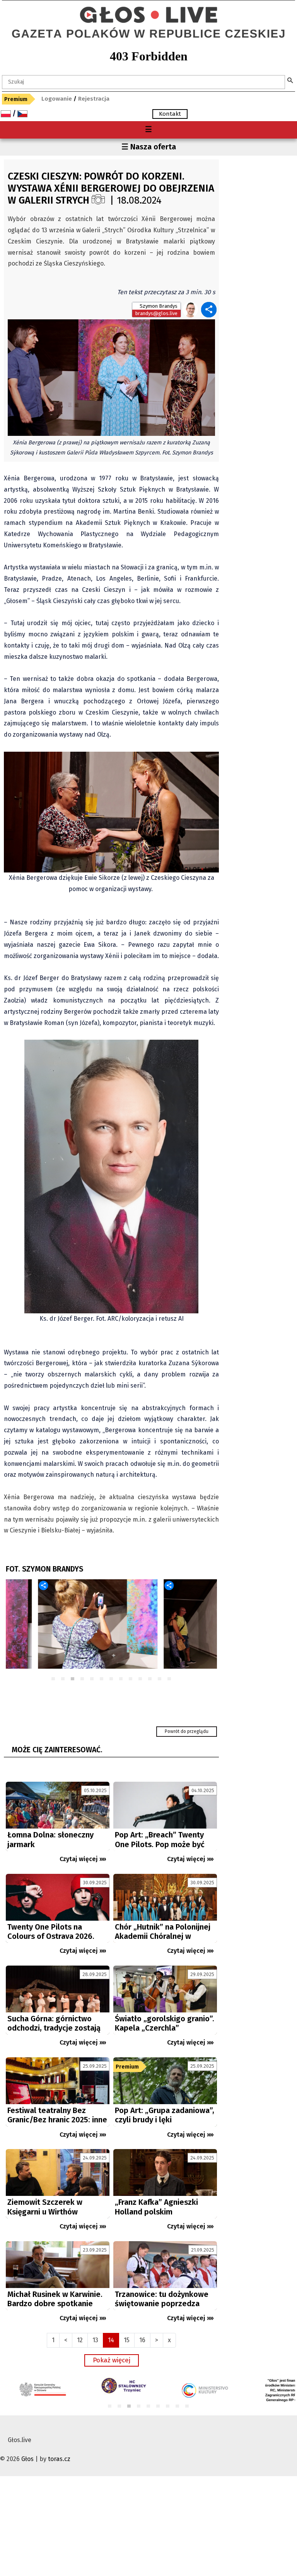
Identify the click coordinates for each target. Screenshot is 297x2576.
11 (150, 1679)
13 (170, 1679)
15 (127, 2340)
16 (142, 2340)
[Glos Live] (148, 12)
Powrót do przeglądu (187, 1731)
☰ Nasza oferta (149, 147)
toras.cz (59, 2459)
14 (111, 2340)
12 (160, 1679)
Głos (27, 2459)
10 (141, 1679)
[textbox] (143, 82)
